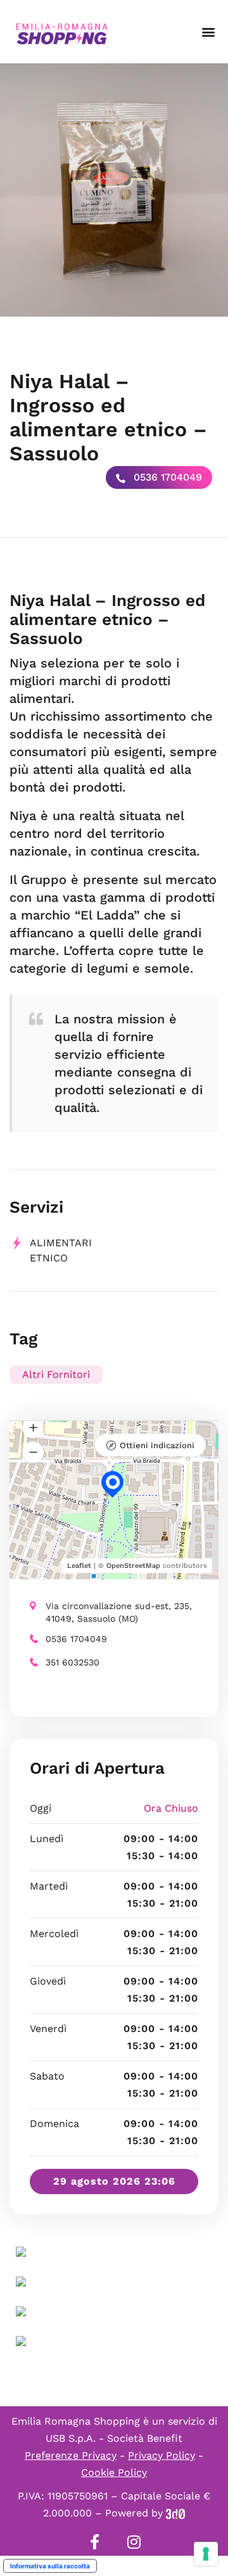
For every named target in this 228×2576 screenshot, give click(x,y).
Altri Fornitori (56, 1374)
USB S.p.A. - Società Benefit (114, 2438)
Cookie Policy (114, 2472)
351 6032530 (73, 1662)
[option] (114, 190)
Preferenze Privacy (71, 2455)
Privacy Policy (161, 2455)
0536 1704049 (166, 477)
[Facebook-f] (94, 2542)
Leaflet (79, 1566)
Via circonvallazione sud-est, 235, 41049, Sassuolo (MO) (119, 1612)
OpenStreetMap (133, 1566)
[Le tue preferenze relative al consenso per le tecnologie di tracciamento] (206, 2554)
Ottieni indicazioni (157, 1445)
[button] (208, 32)
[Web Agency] (175, 2513)
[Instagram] (134, 2542)
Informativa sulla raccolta (50, 2566)
